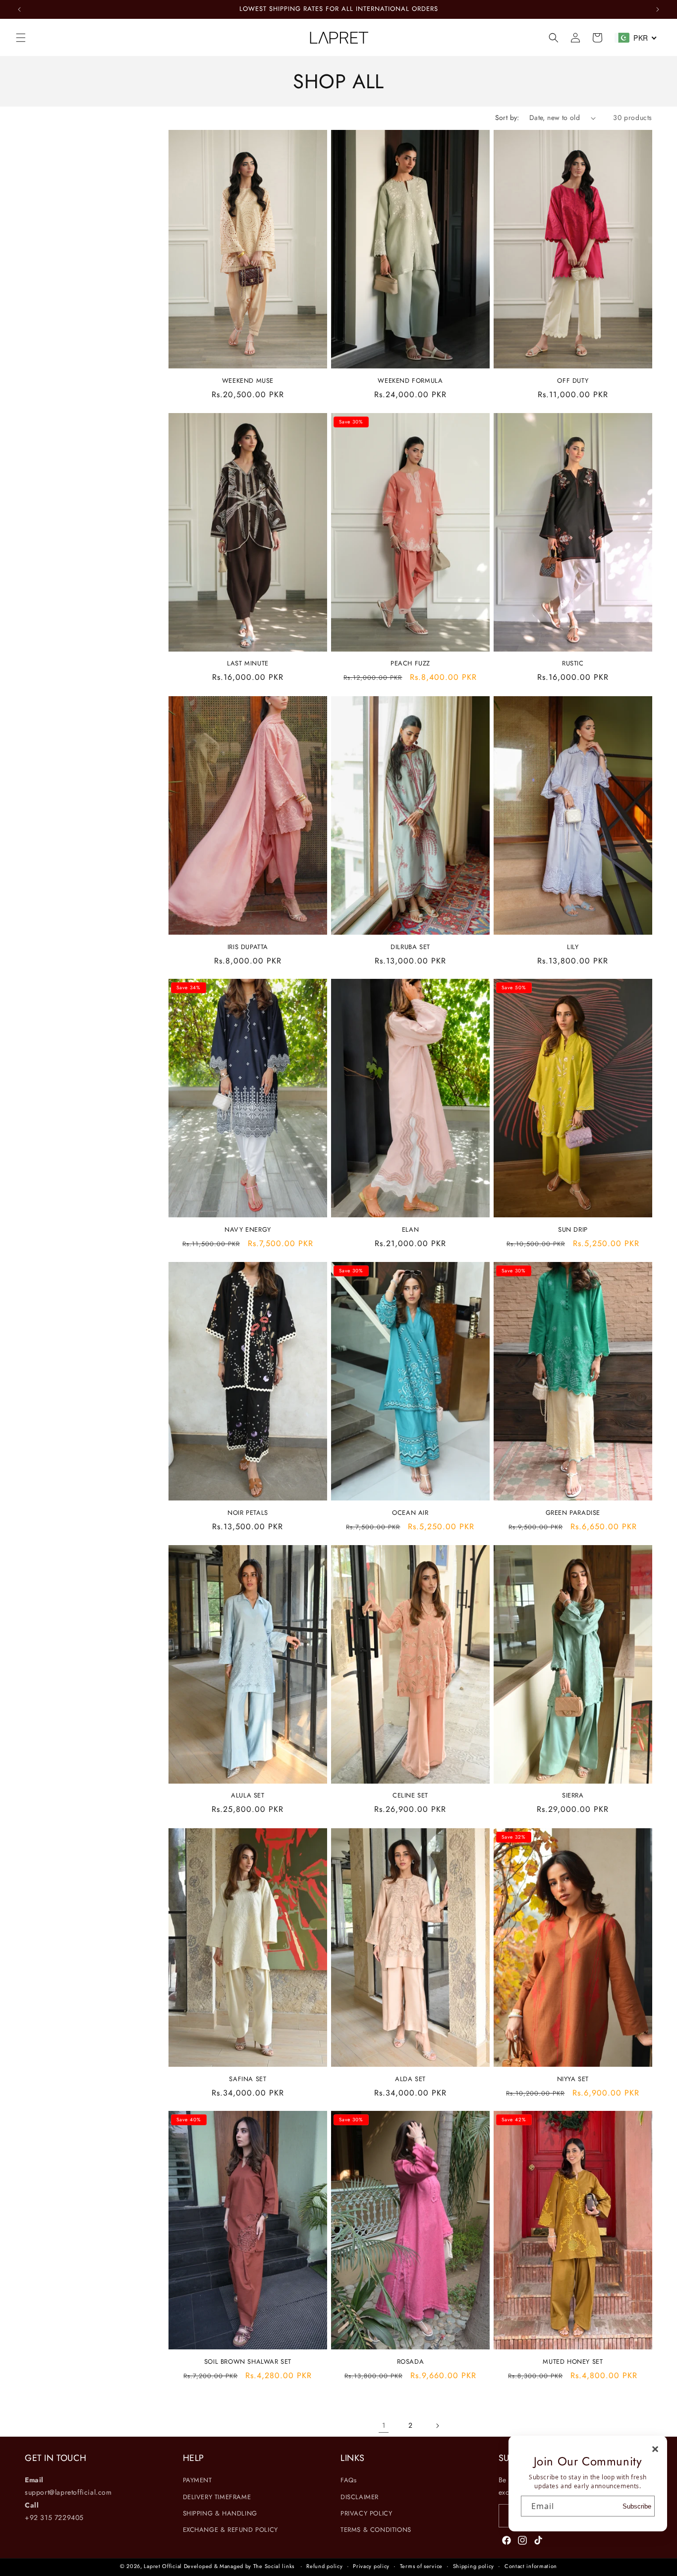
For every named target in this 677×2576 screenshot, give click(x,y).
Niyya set (573, 2079)
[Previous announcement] (19, 9)
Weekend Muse (248, 381)
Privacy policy (371, 2566)
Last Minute (248, 664)
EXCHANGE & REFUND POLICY (230, 2530)
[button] (21, 38)
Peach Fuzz (410, 664)
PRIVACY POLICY (366, 2513)
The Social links (274, 2566)
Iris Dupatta (248, 947)
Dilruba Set (410, 947)
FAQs (348, 2480)
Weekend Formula (410, 381)
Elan (410, 1230)
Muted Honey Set (573, 2362)
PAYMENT (197, 2480)
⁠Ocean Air (410, 1513)
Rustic (573, 664)
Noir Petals (248, 1513)
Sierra (573, 1796)
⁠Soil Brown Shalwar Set (248, 2362)
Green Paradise (573, 1513)
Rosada (411, 2362)
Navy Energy (248, 1230)
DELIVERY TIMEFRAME (217, 2497)
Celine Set (410, 1796)
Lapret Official (163, 2566)
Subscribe (637, 2506)
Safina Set (248, 2079)
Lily (573, 947)
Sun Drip (573, 1230)
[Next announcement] (658, 9)
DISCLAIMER (360, 2497)
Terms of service (421, 2566)
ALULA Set (248, 1796)
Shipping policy (474, 2566)
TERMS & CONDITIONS (376, 2530)
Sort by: (507, 118)
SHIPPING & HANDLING (220, 2513)
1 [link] (384, 2425)
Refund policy (324, 2566)
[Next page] (437, 2426)
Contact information (531, 2566)
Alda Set (410, 2079)
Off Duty (573, 381)
